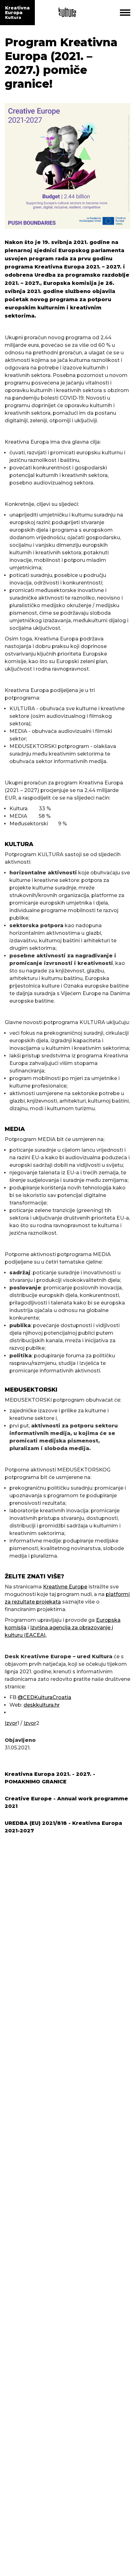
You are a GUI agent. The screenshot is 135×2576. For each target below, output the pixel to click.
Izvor (11, 1723)
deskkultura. (39, 1705)
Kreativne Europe (65, 1587)
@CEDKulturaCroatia (44, 1697)
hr (57, 1705)
